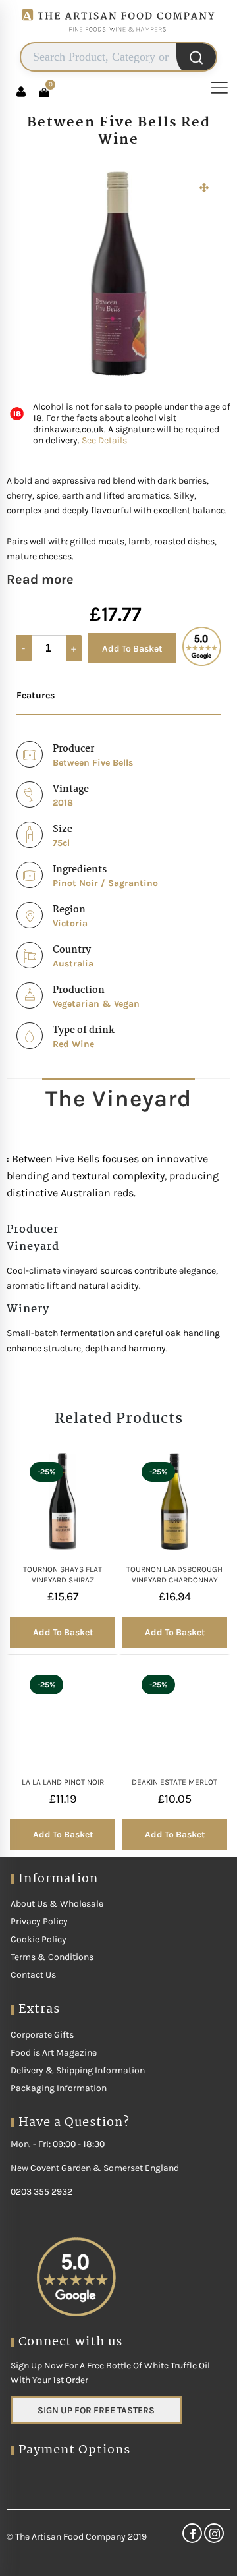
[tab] (118, 1098)
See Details (104, 440)
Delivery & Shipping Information (78, 2070)
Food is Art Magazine (54, 2053)
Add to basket (63, 1632)
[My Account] (21, 92)
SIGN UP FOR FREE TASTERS (96, 2410)
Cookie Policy (39, 1939)
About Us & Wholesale (57, 1904)
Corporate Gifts (42, 2035)
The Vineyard (118, 1099)
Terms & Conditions (52, 1957)
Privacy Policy (39, 1921)
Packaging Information (59, 2088)
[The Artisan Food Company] (118, 37)
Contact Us (33, 1975)
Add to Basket (132, 649)
